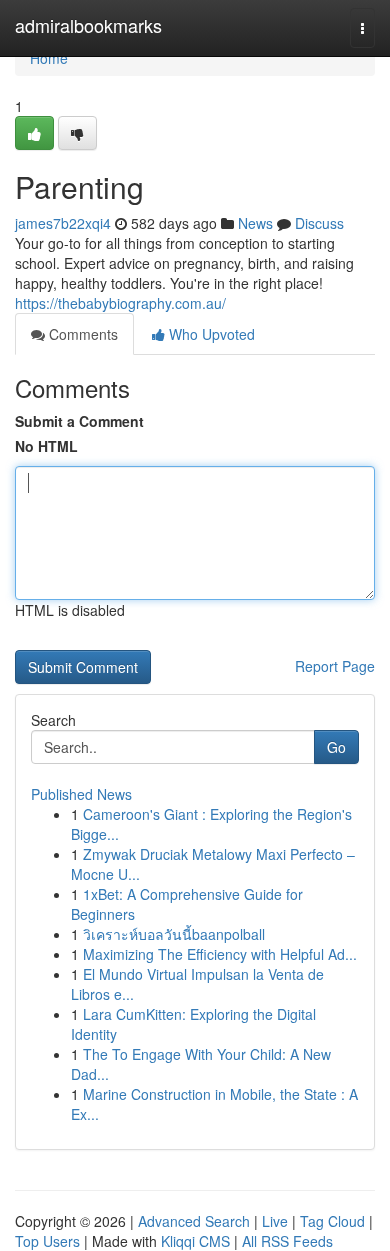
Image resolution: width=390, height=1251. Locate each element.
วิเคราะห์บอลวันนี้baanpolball (174, 934)
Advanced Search (194, 1221)
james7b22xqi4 (63, 223)
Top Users (47, 1241)
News (255, 223)
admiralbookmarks (88, 25)
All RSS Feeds (287, 1241)
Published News (81, 794)
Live (275, 1221)
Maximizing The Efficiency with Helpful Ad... (220, 954)
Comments (81, 334)
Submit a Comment (79, 421)
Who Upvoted (210, 334)
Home (49, 58)
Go (336, 747)
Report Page (335, 666)
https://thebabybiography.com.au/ (120, 303)
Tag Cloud (332, 1221)
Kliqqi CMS (195, 1241)
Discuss (319, 223)
